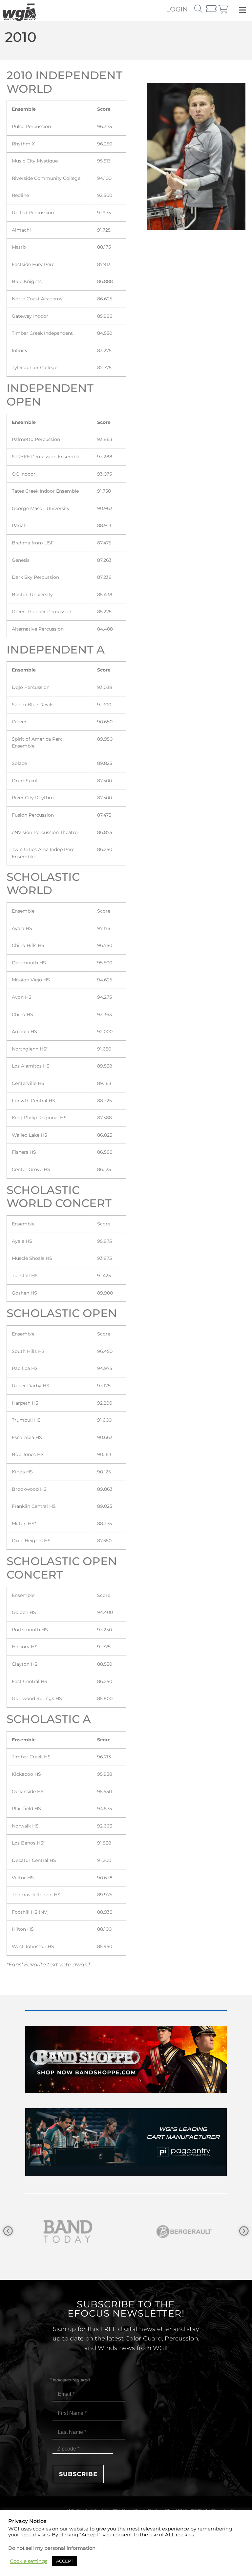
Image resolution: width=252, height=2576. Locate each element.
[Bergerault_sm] (68, 2232)
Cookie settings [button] (29, 2561)
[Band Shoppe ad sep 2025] (126, 2091)
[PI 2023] (126, 2174)
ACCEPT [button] (65, 2561)
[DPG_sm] (184, 2232)
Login (177, 9)
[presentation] (8, 2231)
